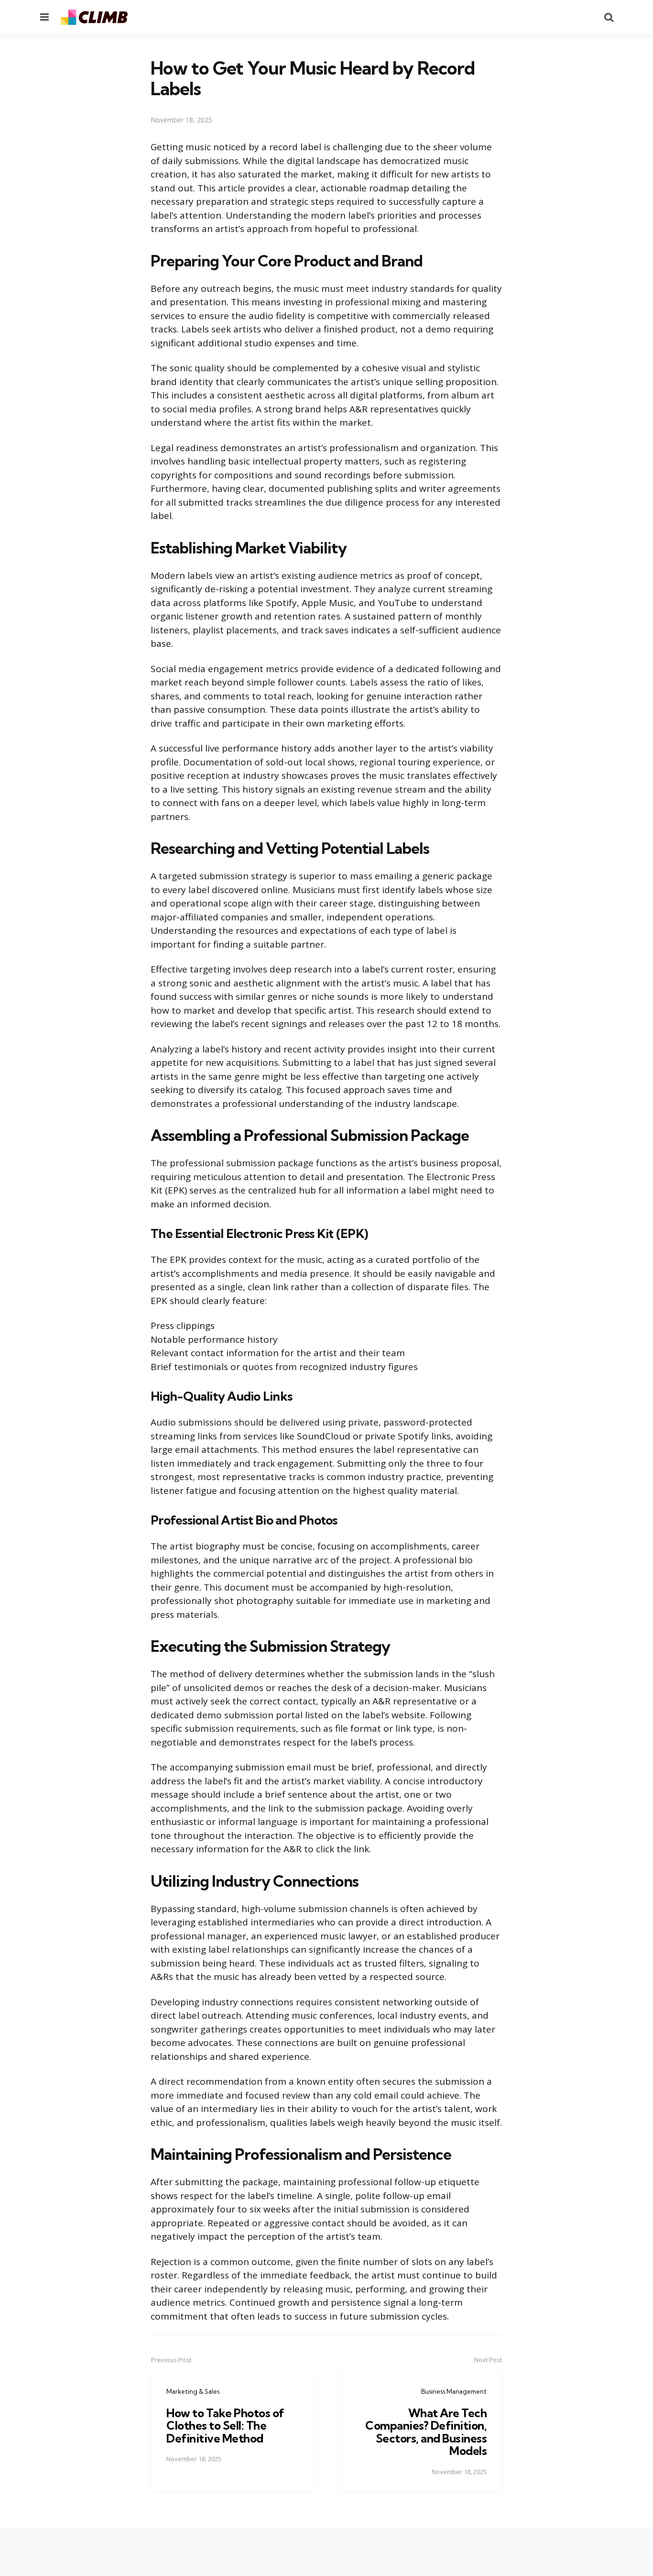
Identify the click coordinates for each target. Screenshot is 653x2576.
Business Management (454, 2391)
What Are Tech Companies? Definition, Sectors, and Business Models (426, 2432)
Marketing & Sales (193, 2391)
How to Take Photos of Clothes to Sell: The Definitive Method (225, 2426)
